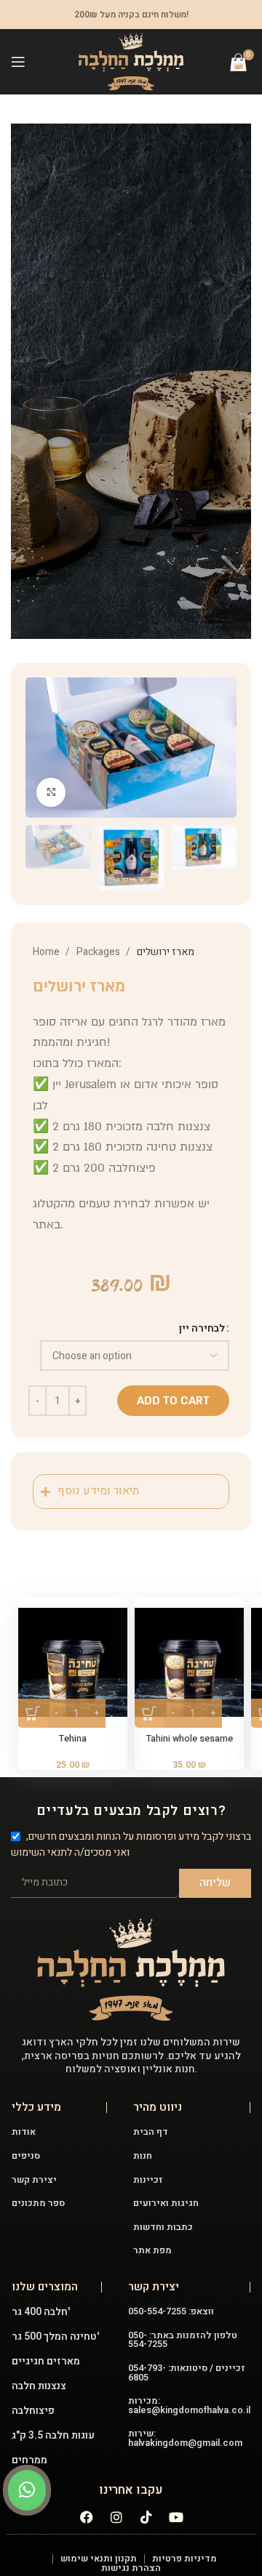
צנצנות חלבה (39, 2386)
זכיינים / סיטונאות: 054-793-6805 (187, 2373)
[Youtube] (176, 2517)
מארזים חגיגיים (46, 2361)
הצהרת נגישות (131, 2568)
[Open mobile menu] (18, 62)
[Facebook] (87, 2517)
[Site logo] (131, 61)
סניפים (26, 2156)
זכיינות (148, 2180)
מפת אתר (152, 2250)
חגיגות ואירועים (166, 2203)
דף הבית (151, 2132)
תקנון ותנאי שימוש (99, 2559)
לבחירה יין (202, 1328)
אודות (24, 2132)
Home (47, 952)
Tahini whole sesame (190, 1739)
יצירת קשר (34, 2180)
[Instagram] (116, 2517)
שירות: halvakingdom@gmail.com (185, 2438)
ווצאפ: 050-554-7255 (171, 2311)
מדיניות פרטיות (184, 2559)
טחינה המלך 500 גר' (55, 2336)
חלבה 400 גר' (41, 2312)
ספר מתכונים (38, 2203)
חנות (143, 2156)
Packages (99, 952)
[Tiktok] (146, 2517)
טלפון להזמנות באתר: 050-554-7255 (183, 2340)
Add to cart (173, 1401)
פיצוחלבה (33, 2411)
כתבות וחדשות (163, 2227)
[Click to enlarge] (51, 792)
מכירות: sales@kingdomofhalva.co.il (189, 2406)
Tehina (73, 1739)
